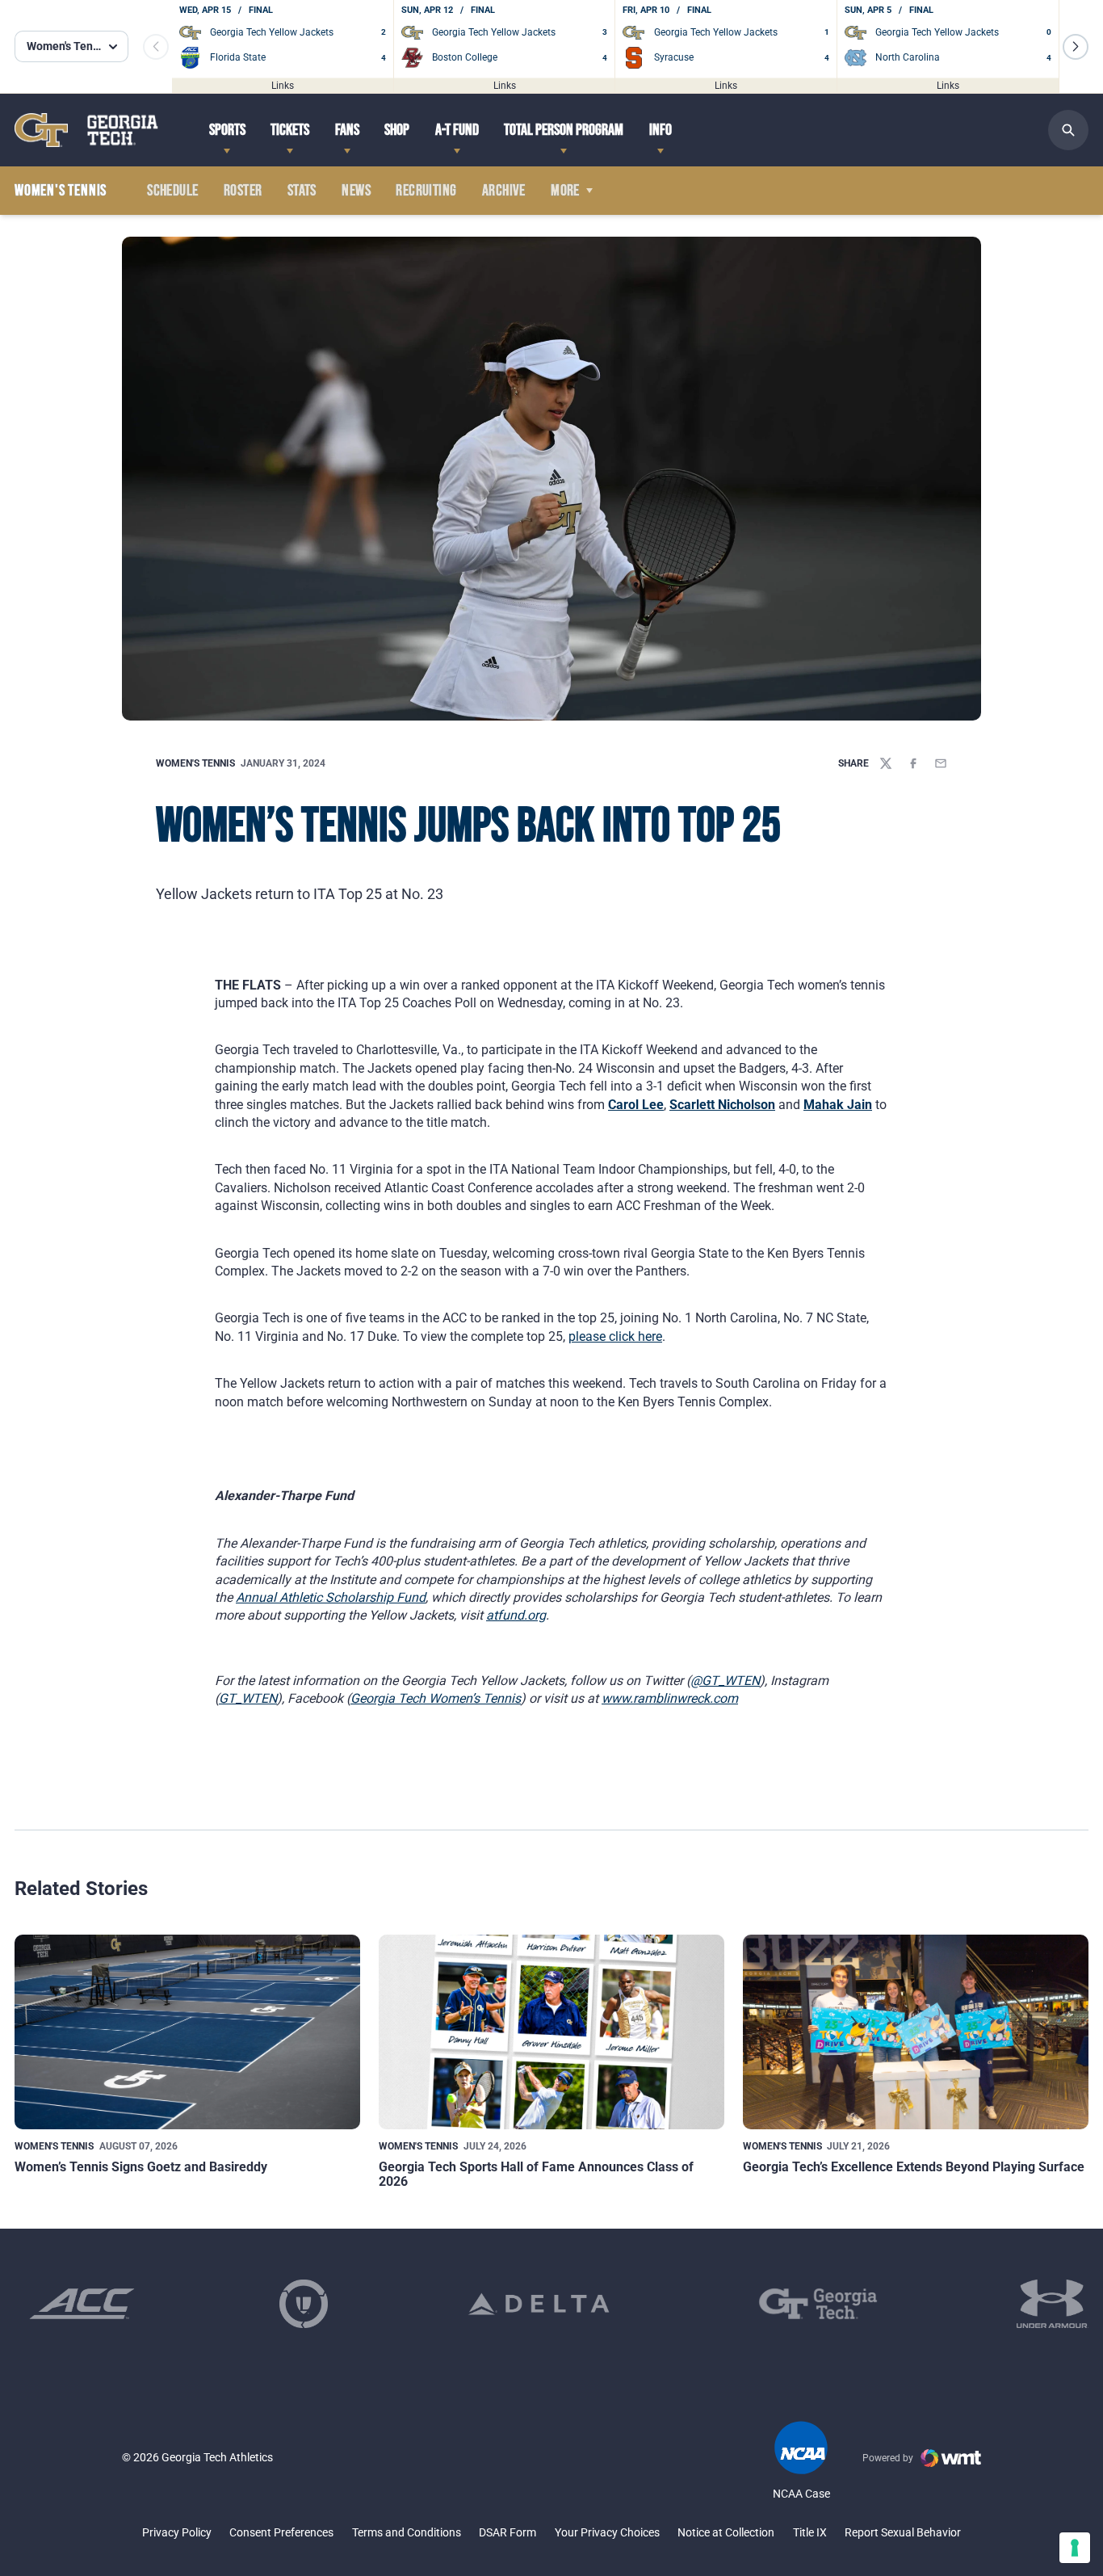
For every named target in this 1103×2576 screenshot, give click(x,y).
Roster (243, 191)
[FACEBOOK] (913, 763)
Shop (397, 130)
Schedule (172, 191)
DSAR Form (507, 2532)
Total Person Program (564, 130)
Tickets (290, 130)
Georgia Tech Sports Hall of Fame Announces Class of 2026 (536, 2174)
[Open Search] (1068, 130)
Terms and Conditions (407, 2532)
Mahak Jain (838, 1105)
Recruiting (426, 191)
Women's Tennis (195, 763)
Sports (227, 130)
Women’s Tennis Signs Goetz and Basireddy (141, 2167)
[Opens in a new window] (82, 2304)
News (356, 191)
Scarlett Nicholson (722, 1105)
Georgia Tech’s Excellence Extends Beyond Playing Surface (914, 2167)
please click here (615, 1336)
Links (283, 85)
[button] (1076, 47)
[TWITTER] (886, 763)
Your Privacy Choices (607, 2532)
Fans (347, 130)
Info (661, 130)
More (565, 191)
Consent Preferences (281, 2532)
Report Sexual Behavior (903, 2532)
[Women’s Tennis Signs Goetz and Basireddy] (187, 2032)
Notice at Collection (726, 2532)
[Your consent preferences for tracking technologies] (1075, 2548)
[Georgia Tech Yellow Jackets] (86, 130)
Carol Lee (636, 1105)
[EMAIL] (941, 763)
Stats (302, 191)
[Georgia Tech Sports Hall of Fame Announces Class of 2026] (551, 2032)
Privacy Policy (177, 2532)
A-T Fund (457, 130)
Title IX (810, 2532)
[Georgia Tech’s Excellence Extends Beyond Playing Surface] (916, 2032)
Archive (504, 191)
